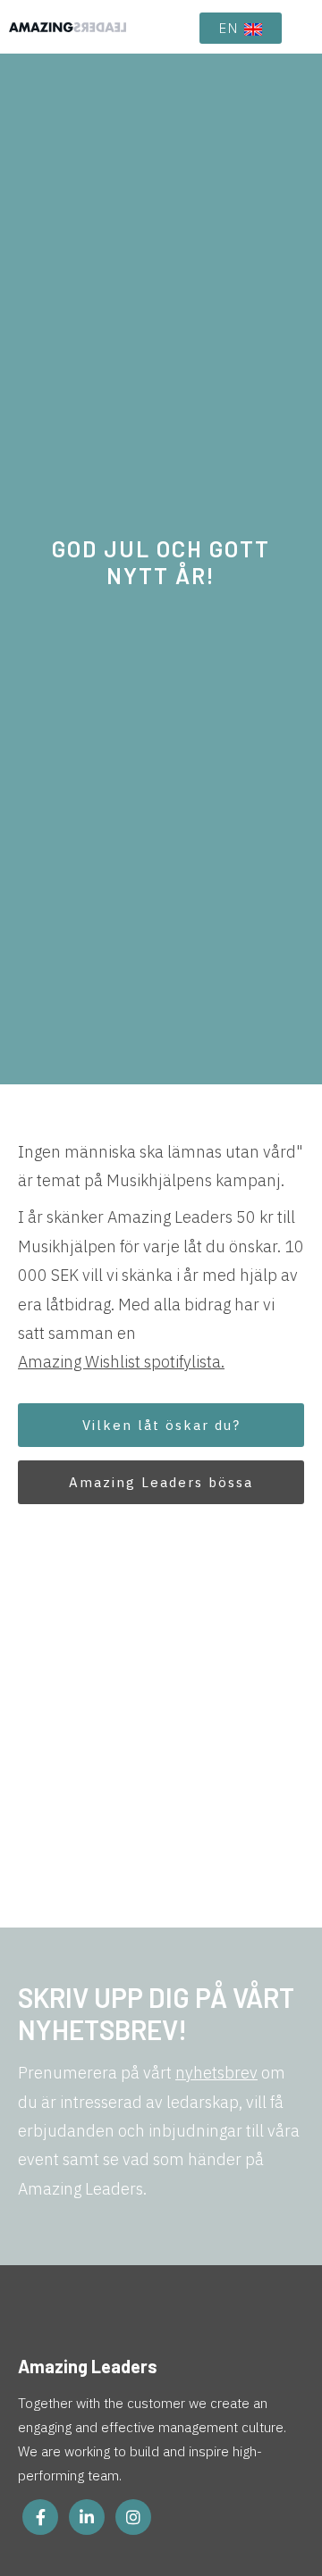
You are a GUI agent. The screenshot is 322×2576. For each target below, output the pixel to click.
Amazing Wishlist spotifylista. (121, 1362)
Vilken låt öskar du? (161, 1425)
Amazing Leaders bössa (161, 1482)
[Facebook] (40, 2517)
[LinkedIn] (87, 2517)
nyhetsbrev (216, 2073)
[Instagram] (133, 2517)
